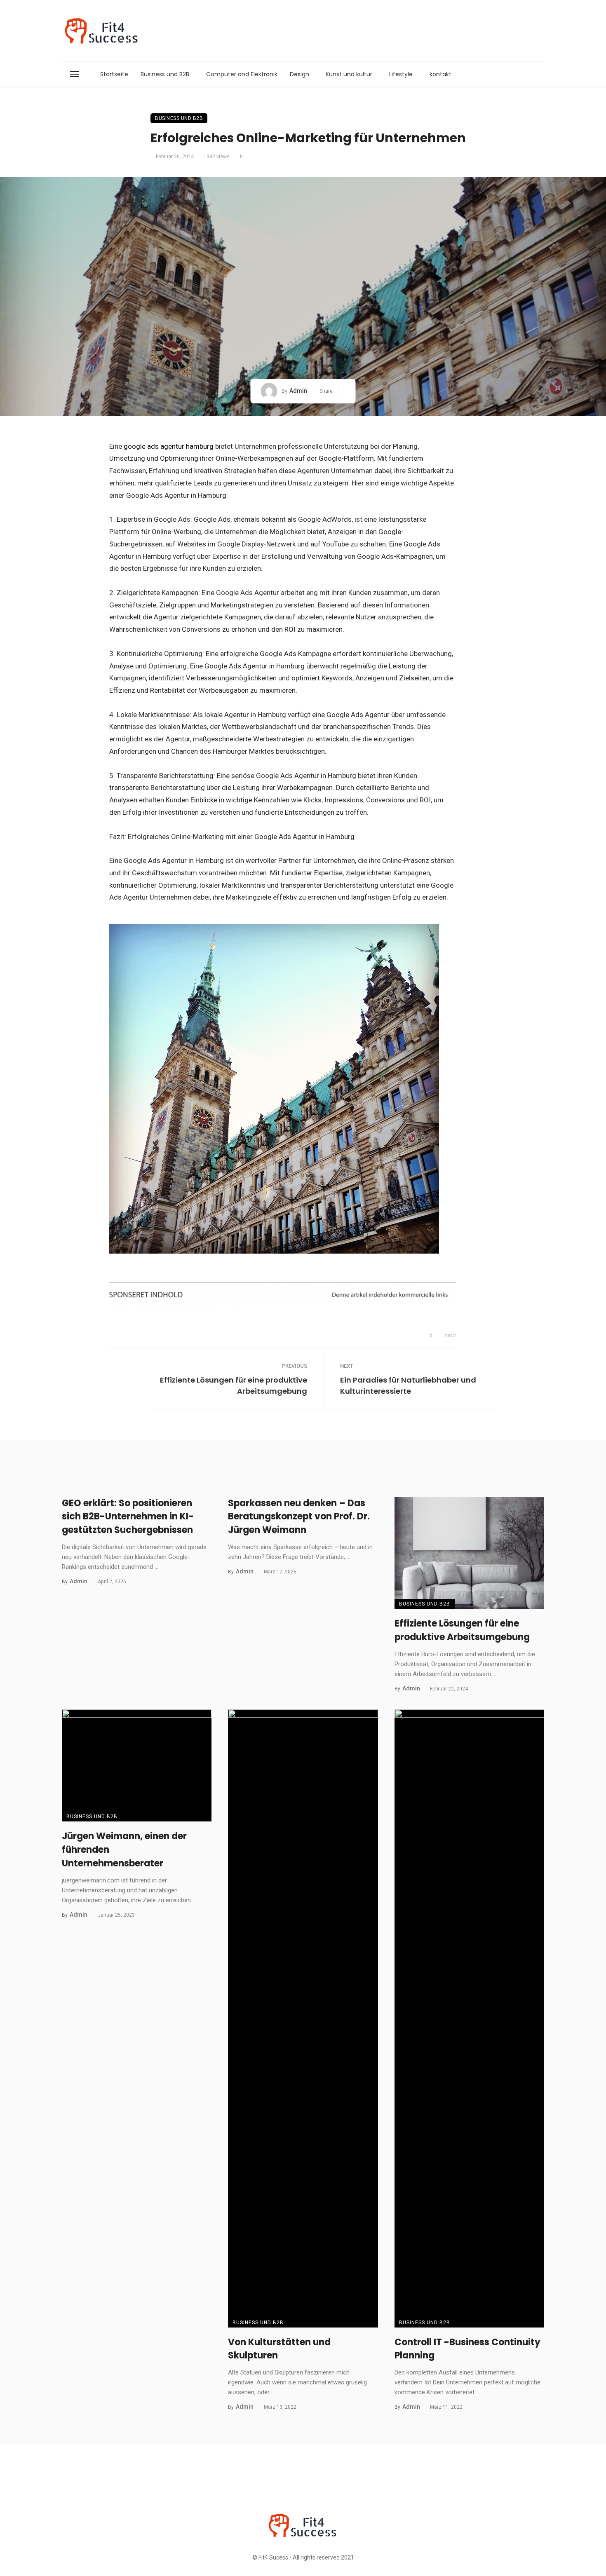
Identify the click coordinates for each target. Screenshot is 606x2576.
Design (299, 74)
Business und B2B (165, 74)
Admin (298, 391)
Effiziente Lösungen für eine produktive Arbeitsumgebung (234, 1385)
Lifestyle (401, 74)
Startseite (114, 74)
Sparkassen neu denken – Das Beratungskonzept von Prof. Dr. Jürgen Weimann (299, 1517)
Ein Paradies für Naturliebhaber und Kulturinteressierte (408, 1385)
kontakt (440, 74)
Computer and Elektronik (242, 74)
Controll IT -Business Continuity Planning (467, 2349)
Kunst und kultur (349, 74)
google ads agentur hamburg (169, 446)
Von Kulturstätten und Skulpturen (279, 2349)
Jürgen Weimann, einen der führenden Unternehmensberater (124, 1850)
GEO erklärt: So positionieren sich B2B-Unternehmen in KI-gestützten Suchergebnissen (128, 1517)
